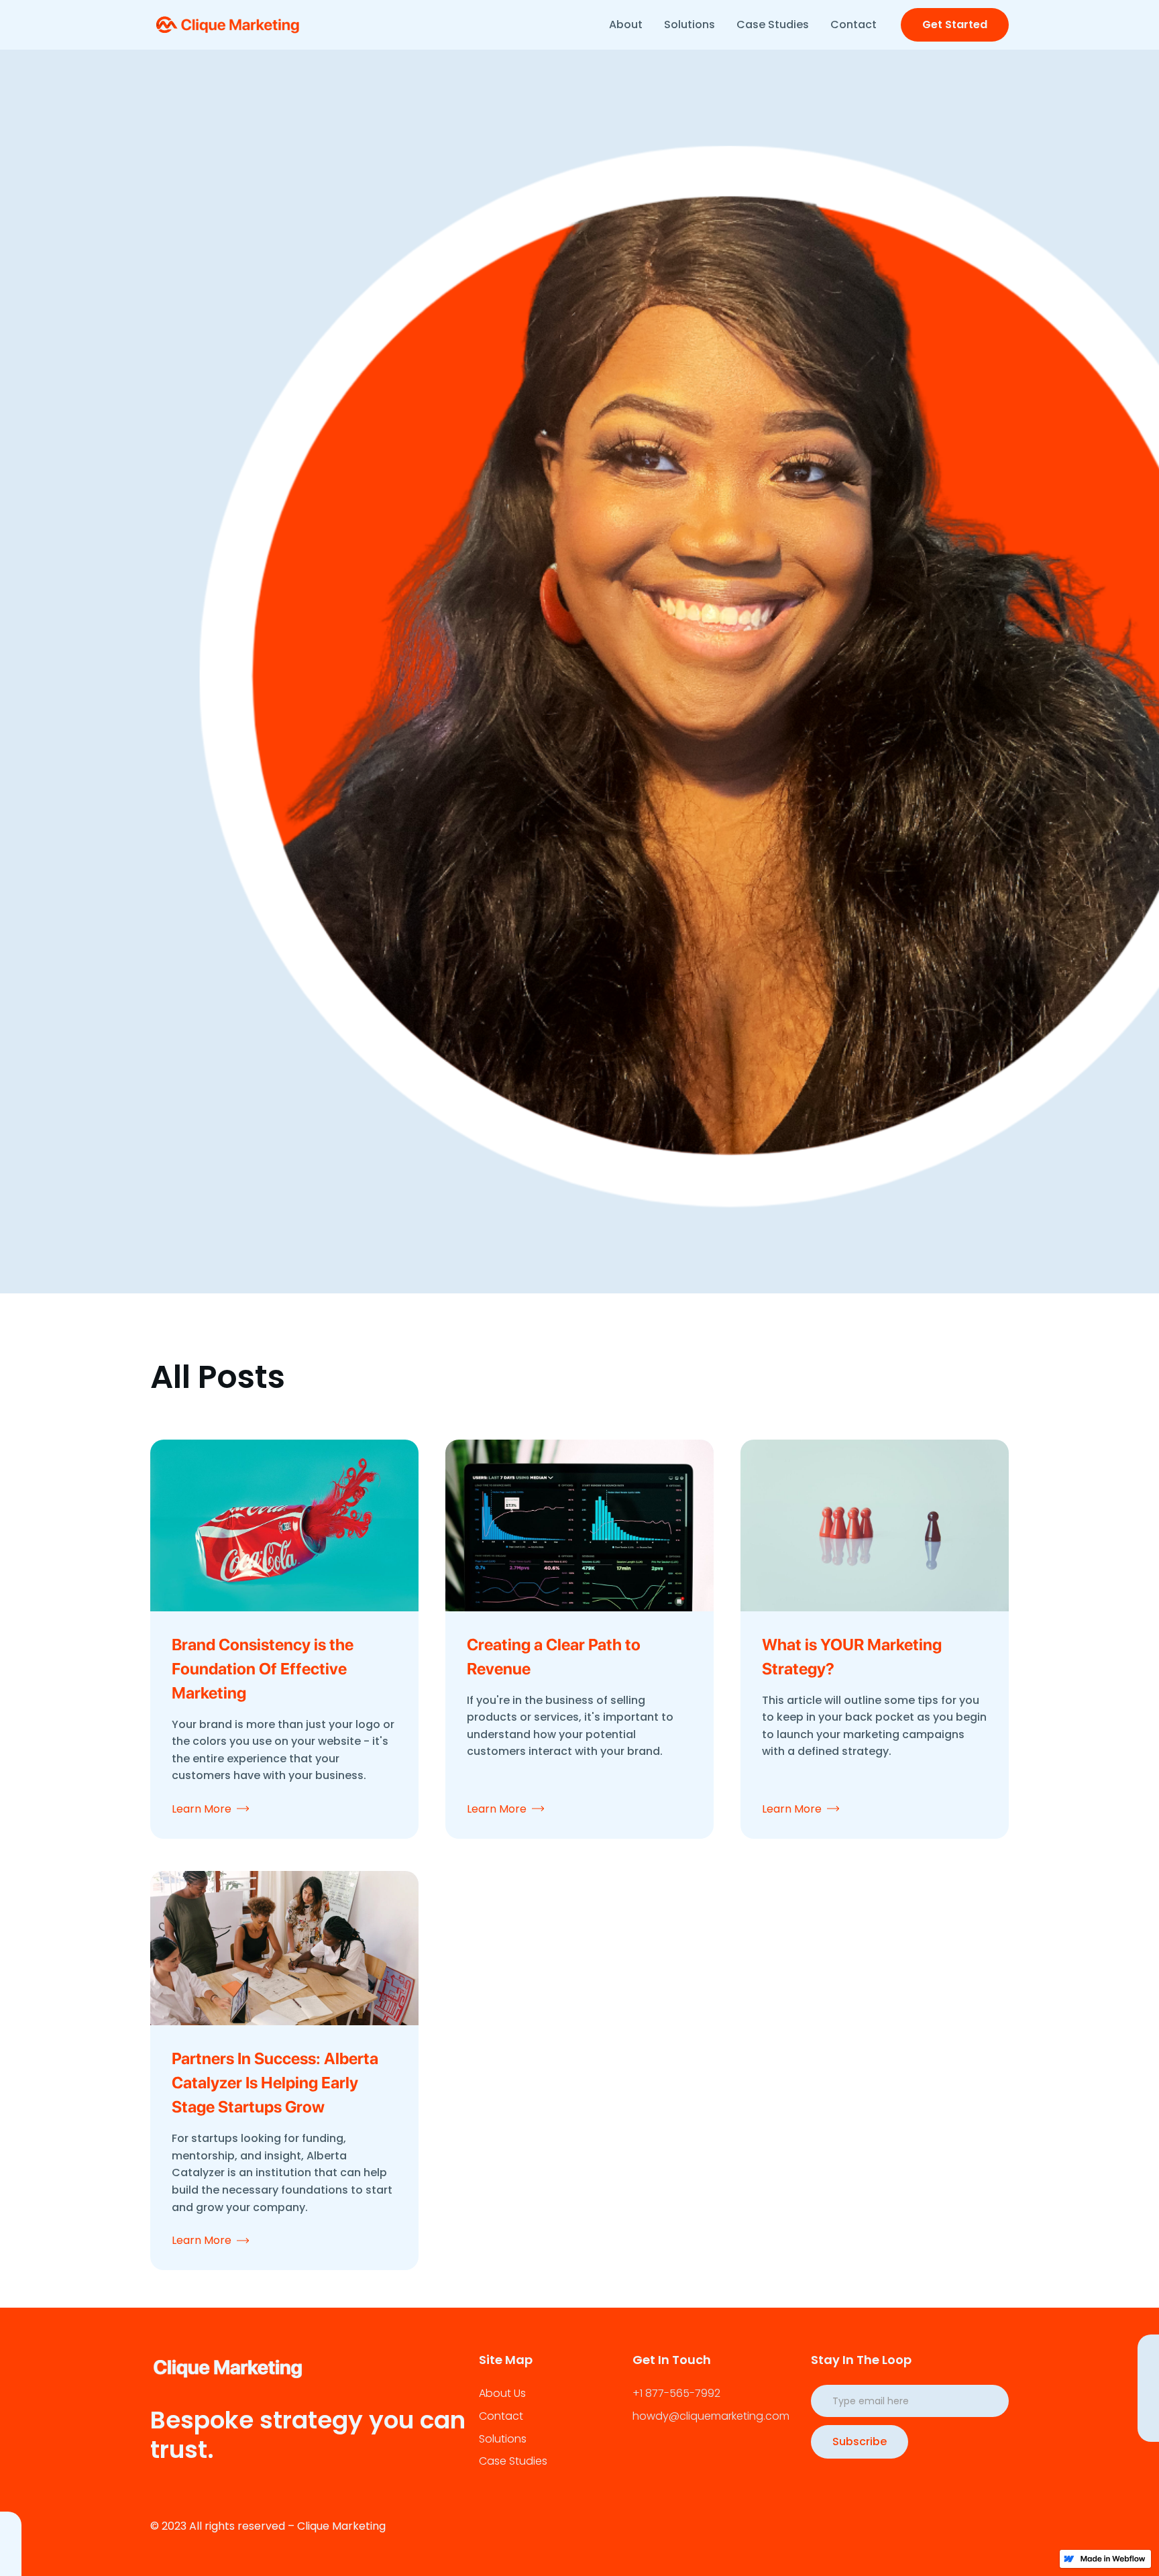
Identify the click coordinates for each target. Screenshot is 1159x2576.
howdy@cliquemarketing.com (711, 2416)
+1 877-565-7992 (676, 2393)
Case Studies (773, 24)
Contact (853, 24)
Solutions (689, 24)
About (626, 24)
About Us (502, 2393)
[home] (230, 25)
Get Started (955, 24)
